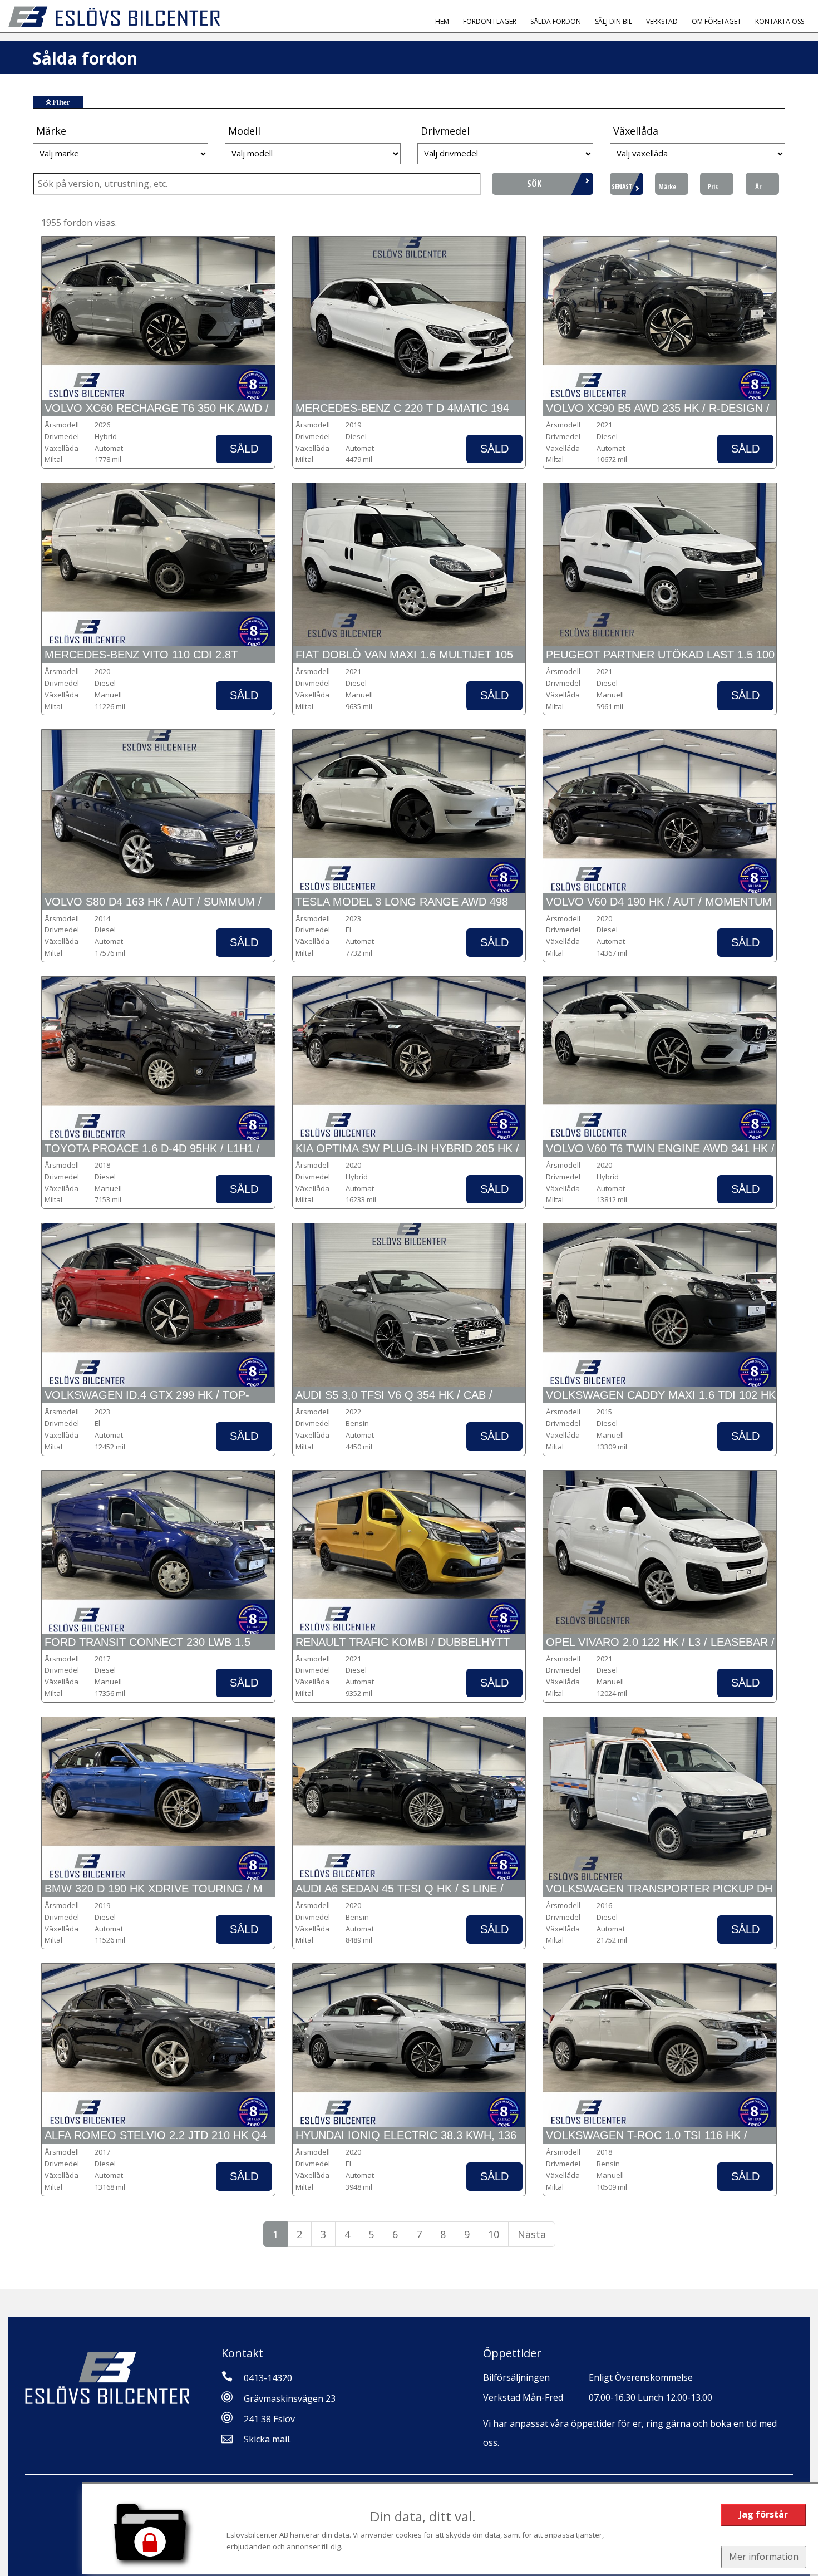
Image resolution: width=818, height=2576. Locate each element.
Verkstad (662, 21)
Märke (667, 187)
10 (494, 2234)
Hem (442, 21)
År (758, 187)
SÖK (534, 184)
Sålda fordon (556, 21)
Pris (713, 187)
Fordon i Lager (490, 21)
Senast (622, 187)
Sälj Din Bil (613, 21)
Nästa (532, 2234)
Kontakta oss (780, 21)
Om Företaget (716, 21)
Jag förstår (763, 2514)
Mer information (764, 2557)
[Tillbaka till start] (114, 17)
